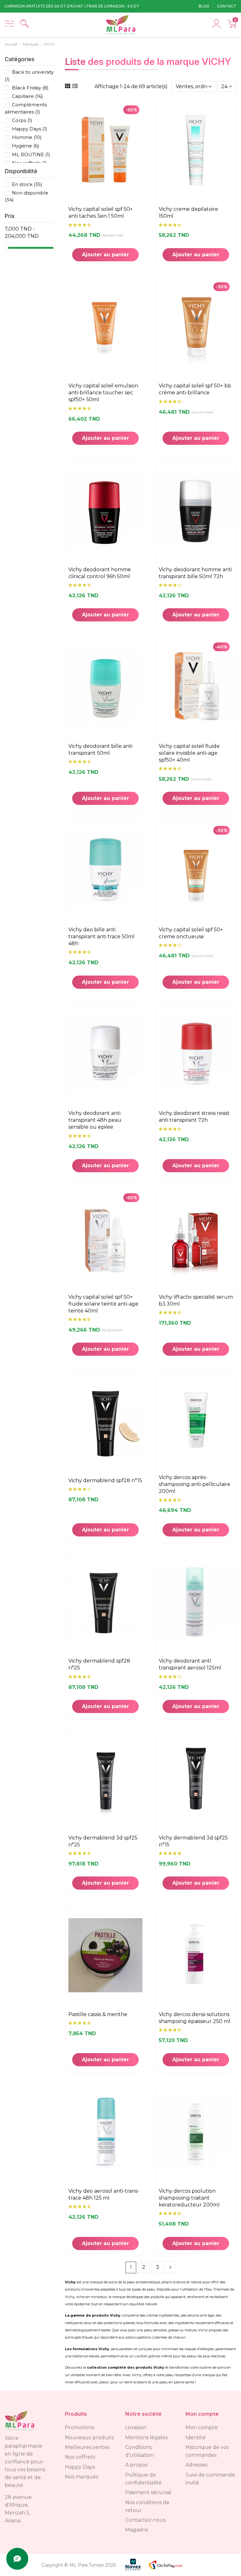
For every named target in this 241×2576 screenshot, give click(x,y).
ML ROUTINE (31, 154)
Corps (22, 120)
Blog (204, 6)
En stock (27, 184)
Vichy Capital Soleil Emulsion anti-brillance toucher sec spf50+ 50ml (103, 393)
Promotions (80, 2427)
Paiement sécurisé (148, 2492)
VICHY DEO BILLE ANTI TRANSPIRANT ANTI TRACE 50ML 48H (102, 937)
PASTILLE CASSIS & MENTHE (98, 2014)
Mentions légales (146, 2438)
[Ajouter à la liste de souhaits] (140, 136)
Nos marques (82, 2477)
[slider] (7, 248)
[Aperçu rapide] (140, 151)
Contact (227, 6)
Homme (27, 137)
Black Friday (30, 88)
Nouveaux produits (89, 2438)
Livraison (136, 2427)
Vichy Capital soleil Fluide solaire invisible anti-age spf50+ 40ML (189, 753)
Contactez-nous (145, 2520)
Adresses (196, 2465)
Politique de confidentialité (143, 2479)
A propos (136, 2465)
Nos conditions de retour (147, 2506)
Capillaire (27, 96)
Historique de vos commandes (207, 2451)
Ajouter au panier (105, 255)
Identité (195, 2438)
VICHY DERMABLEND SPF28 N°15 (105, 1480)
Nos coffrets (80, 2457)
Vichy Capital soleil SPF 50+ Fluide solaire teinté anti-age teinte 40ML (103, 1304)
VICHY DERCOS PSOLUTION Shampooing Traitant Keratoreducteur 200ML (189, 2198)
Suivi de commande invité (210, 2479)
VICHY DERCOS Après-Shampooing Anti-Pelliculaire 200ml (195, 1484)
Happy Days (30, 129)
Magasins (137, 2530)
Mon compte (202, 2427)
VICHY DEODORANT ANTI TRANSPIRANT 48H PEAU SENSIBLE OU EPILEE (95, 1120)
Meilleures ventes (87, 2447)
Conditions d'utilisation (139, 2451)
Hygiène (26, 146)
